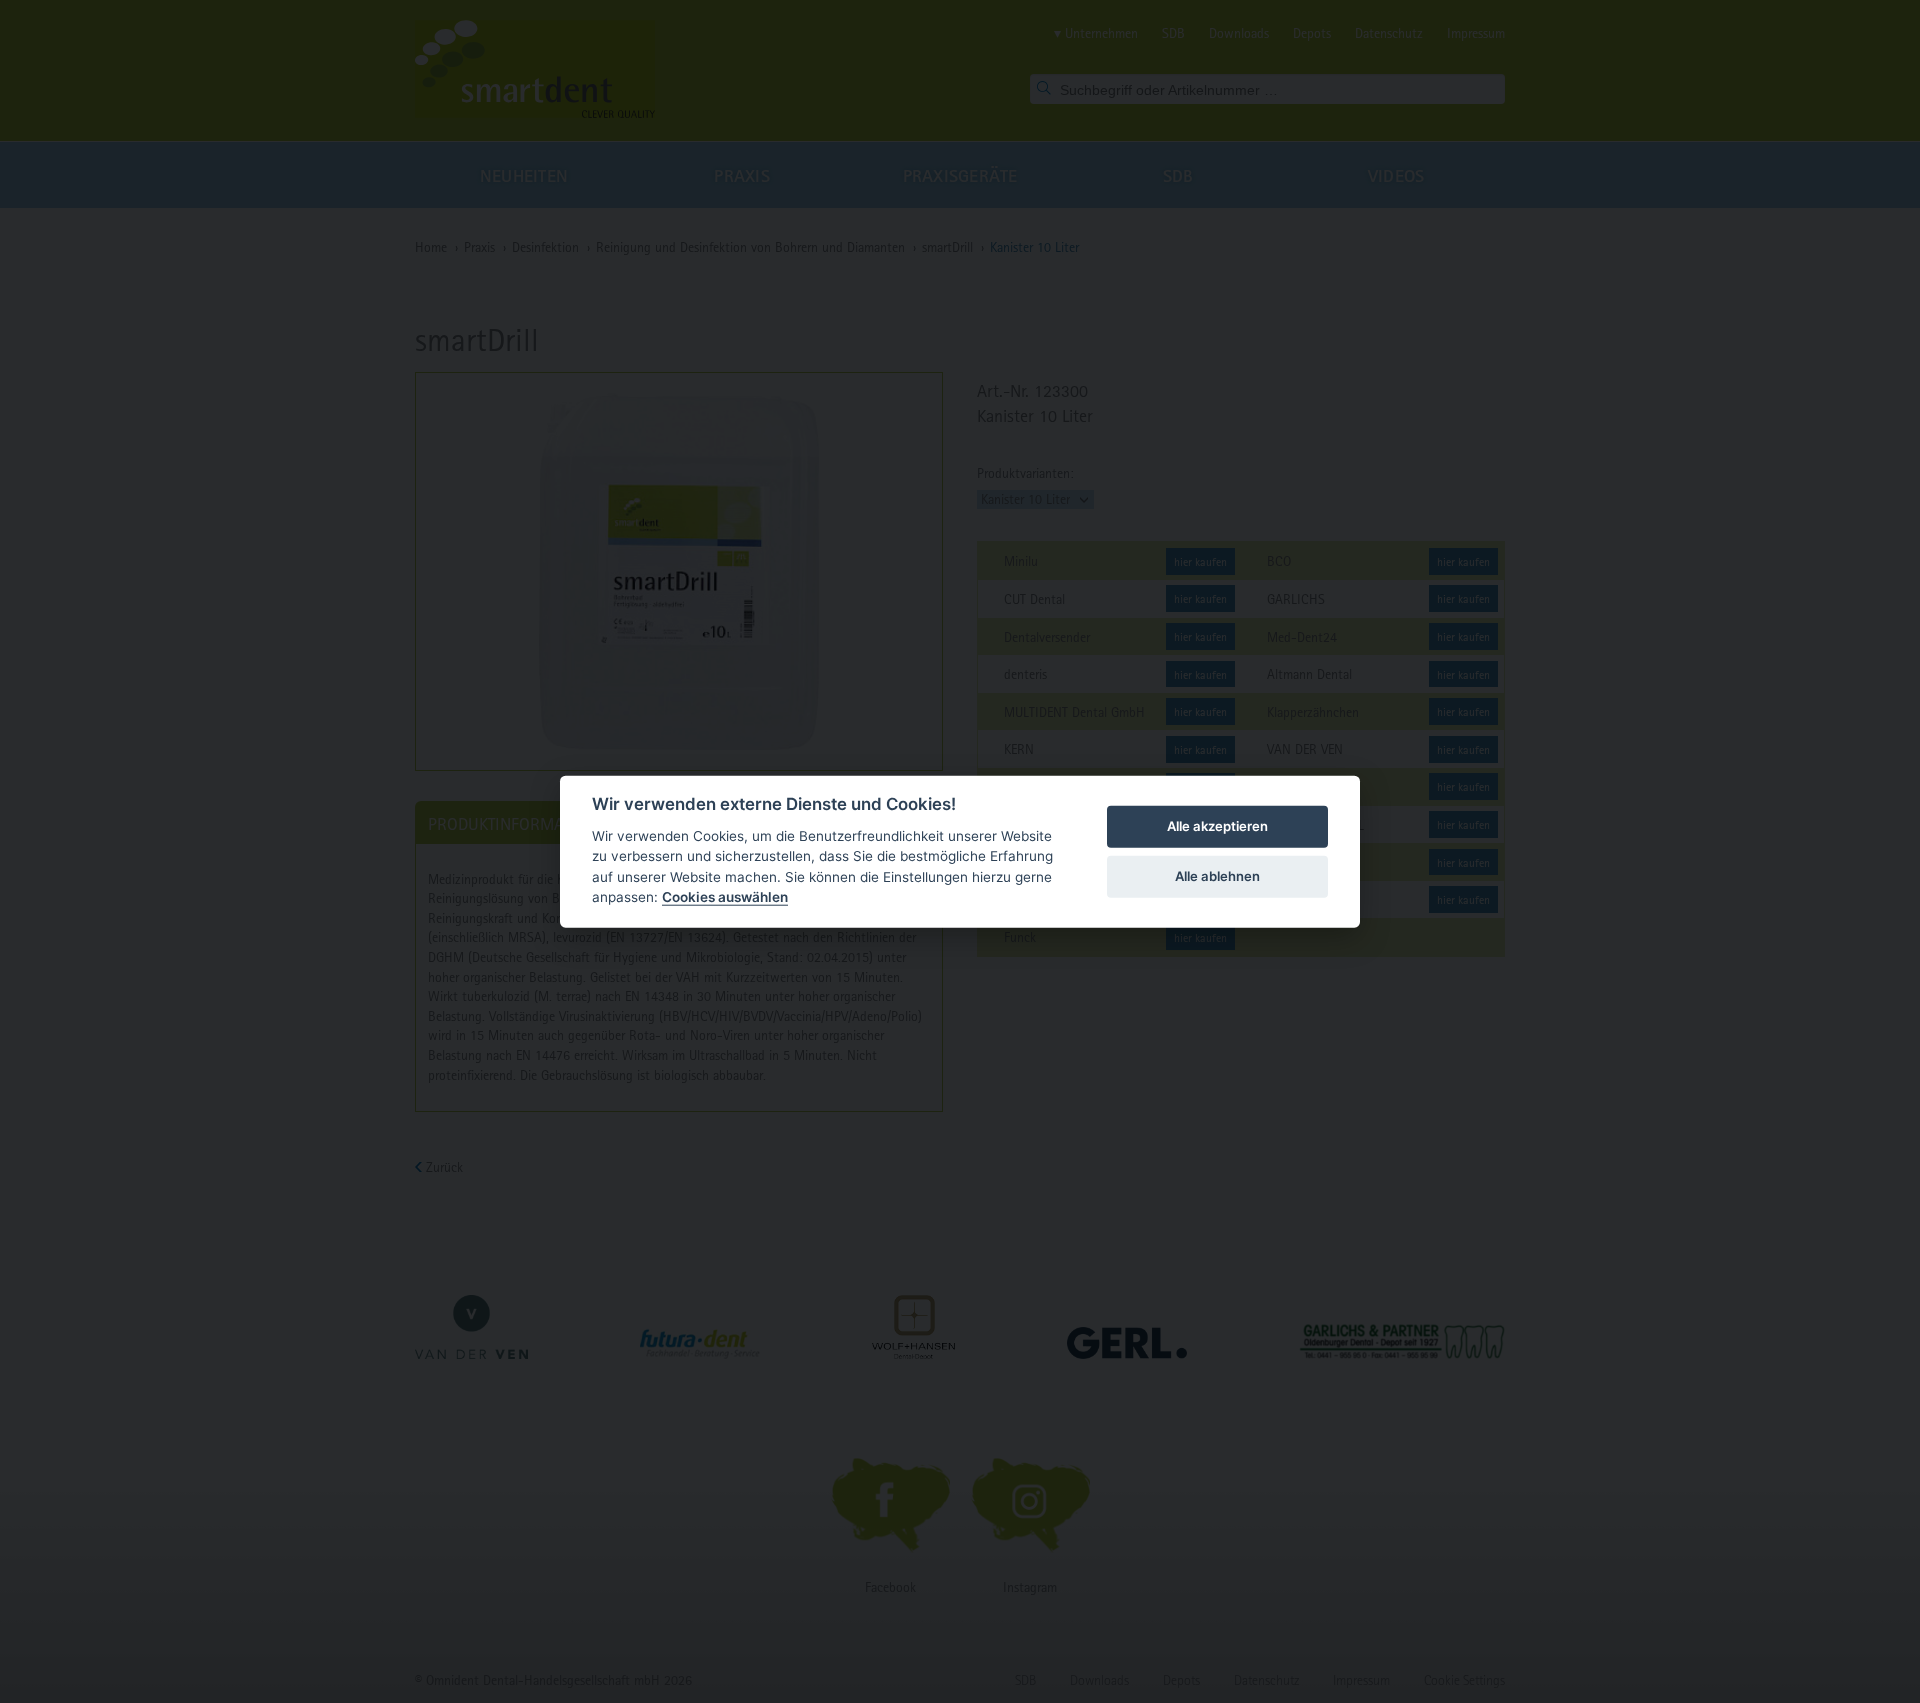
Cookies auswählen (725, 897)
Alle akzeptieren (1217, 826)
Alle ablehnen (1217, 876)
